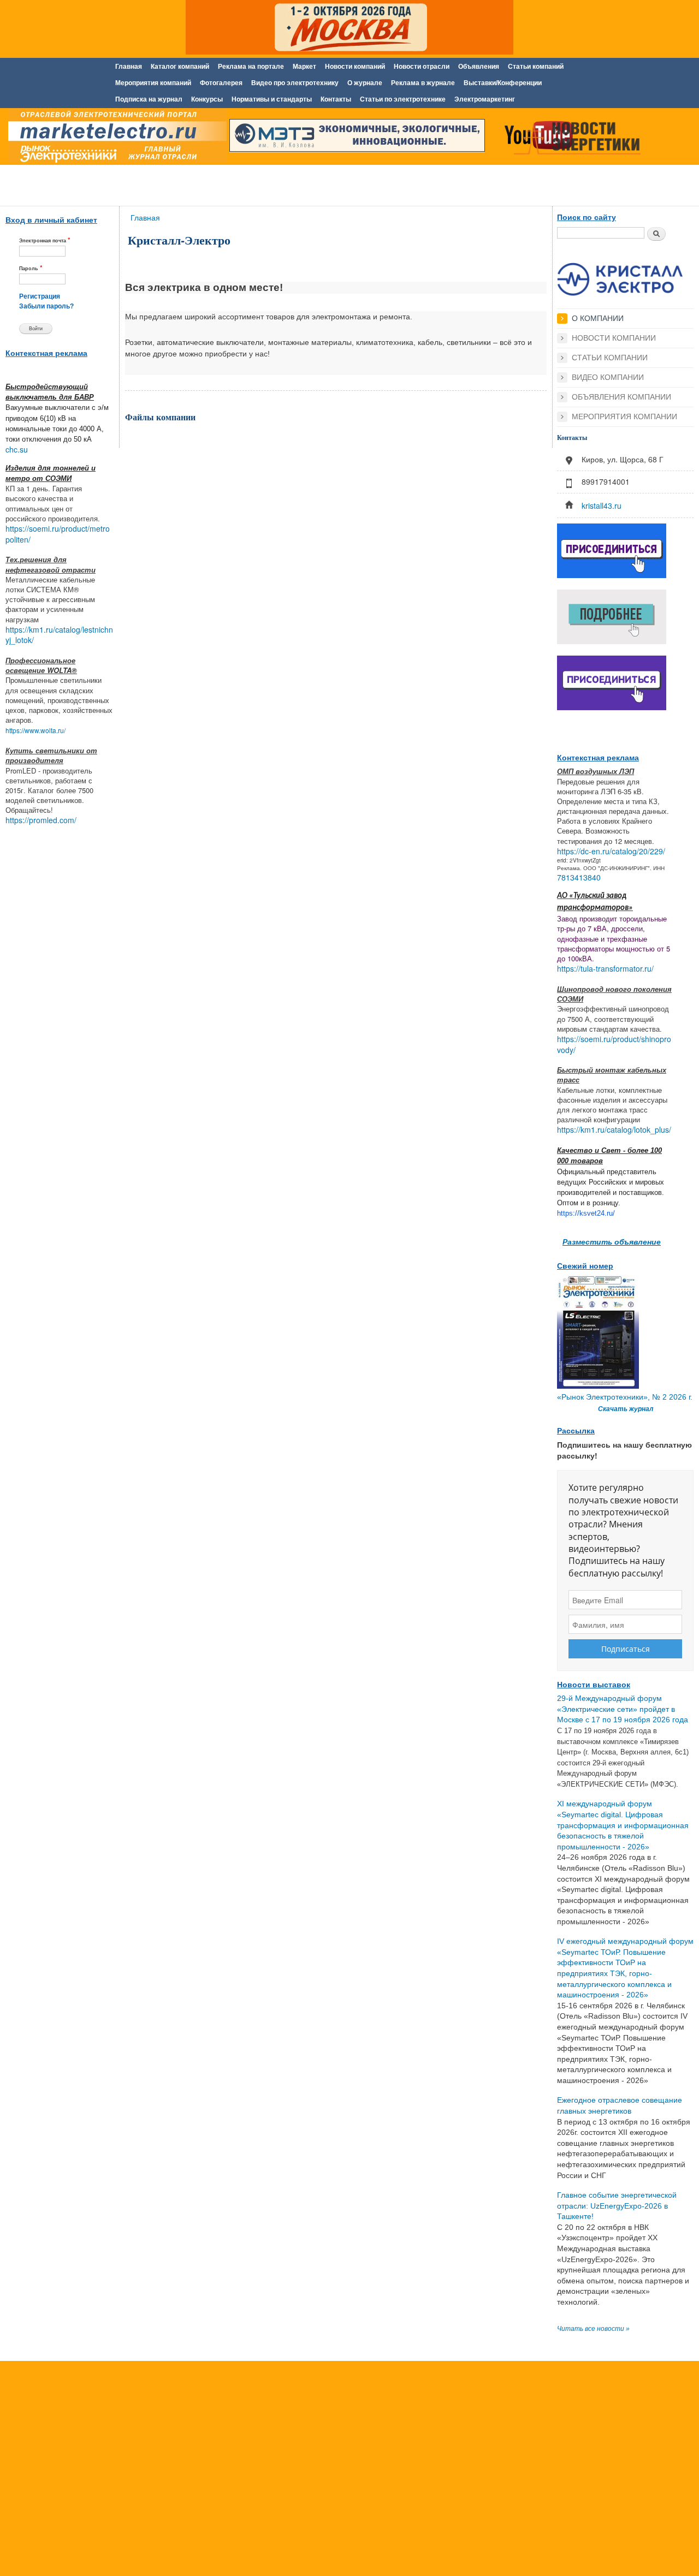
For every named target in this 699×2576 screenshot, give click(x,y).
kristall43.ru (602, 505)
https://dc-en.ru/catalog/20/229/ (611, 851)
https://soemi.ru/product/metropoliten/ (58, 534)
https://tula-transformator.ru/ (605, 968)
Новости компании (614, 338)
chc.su (17, 449)
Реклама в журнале (423, 83)
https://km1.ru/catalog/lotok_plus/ (614, 1129)
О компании (598, 318)
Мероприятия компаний (153, 83)
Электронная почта (45, 240)
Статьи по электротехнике (403, 99)
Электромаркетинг (485, 99)
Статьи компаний (536, 67)
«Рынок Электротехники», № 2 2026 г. (625, 1397)
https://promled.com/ (41, 820)
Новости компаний (355, 67)
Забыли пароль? (46, 306)
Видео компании (608, 377)
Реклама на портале (251, 67)
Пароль (31, 268)
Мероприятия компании (624, 417)
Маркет (304, 67)
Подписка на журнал (149, 99)
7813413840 (579, 877)
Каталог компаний (180, 67)
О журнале (365, 83)
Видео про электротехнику (295, 83)
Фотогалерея (221, 83)
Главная (129, 67)
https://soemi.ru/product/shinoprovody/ (614, 1044)
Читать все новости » (593, 2329)
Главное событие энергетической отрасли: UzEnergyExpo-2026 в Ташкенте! (617, 2206)
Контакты (336, 99)
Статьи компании (610, 358)
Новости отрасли (422, 67)
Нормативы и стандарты (272, 99)
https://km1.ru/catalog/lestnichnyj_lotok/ (59, 635)
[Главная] (115, 138)
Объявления (479, 67)
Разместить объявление (612, 1241)
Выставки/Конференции (503, 83)
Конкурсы (207, 99)
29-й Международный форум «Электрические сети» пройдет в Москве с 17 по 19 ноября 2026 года (623, 1709)
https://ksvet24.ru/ (586, 1213)
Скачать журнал (626, 1409)
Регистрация (40, 296)
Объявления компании (621, 397)
